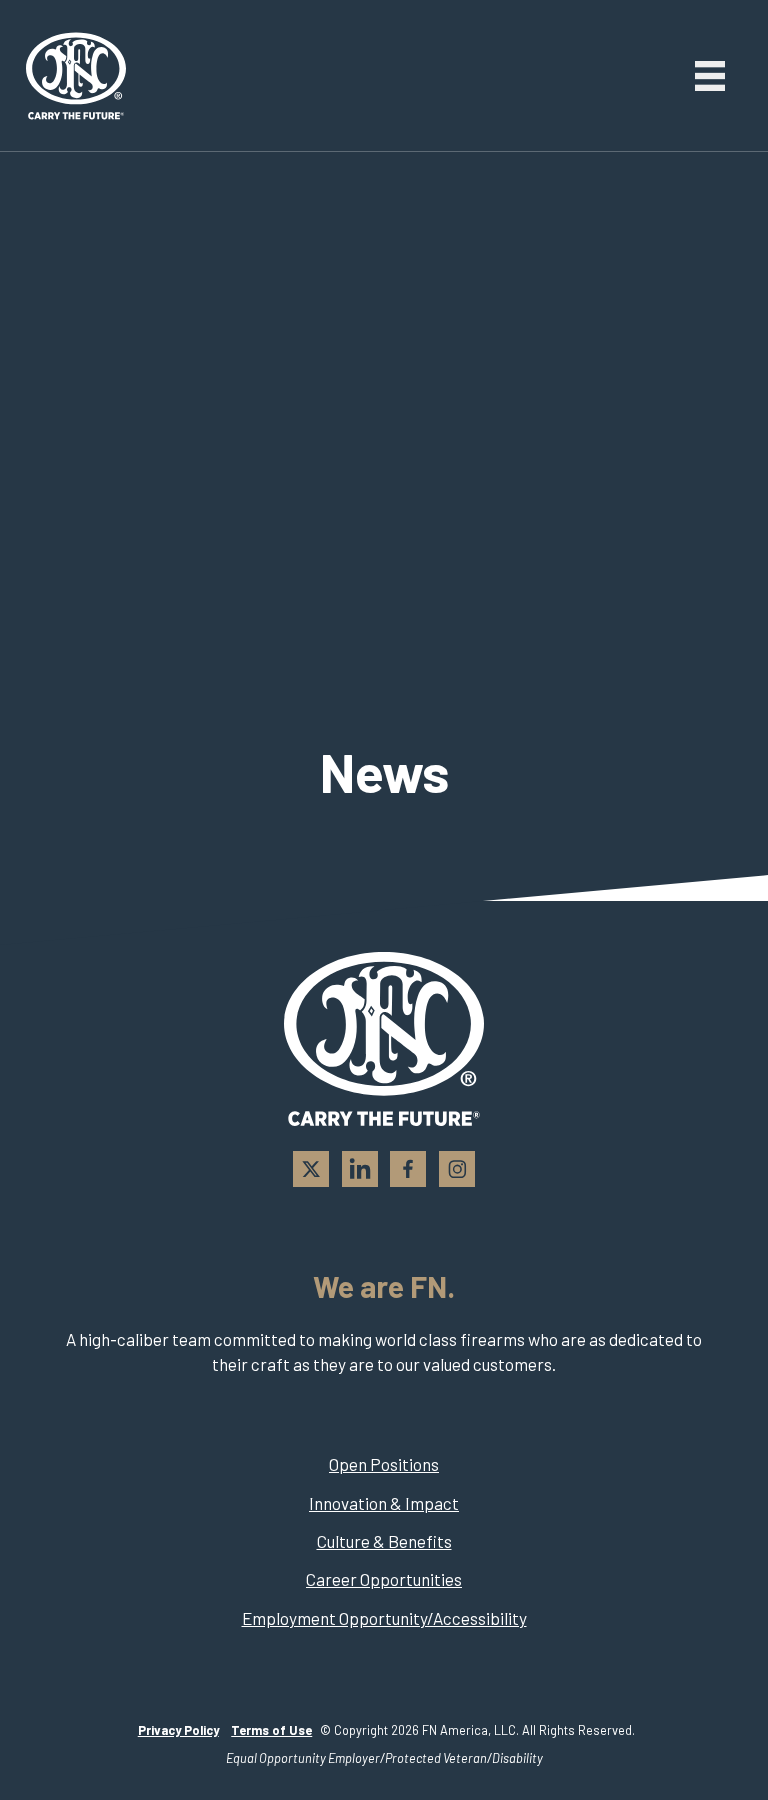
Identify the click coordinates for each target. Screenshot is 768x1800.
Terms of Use (271, 1730)
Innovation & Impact (384, 1503)
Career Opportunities (384, 1579)
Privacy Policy (178, 1730)
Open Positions (384, 1464)
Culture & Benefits (384, 1541)
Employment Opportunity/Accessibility (384, 1618)
